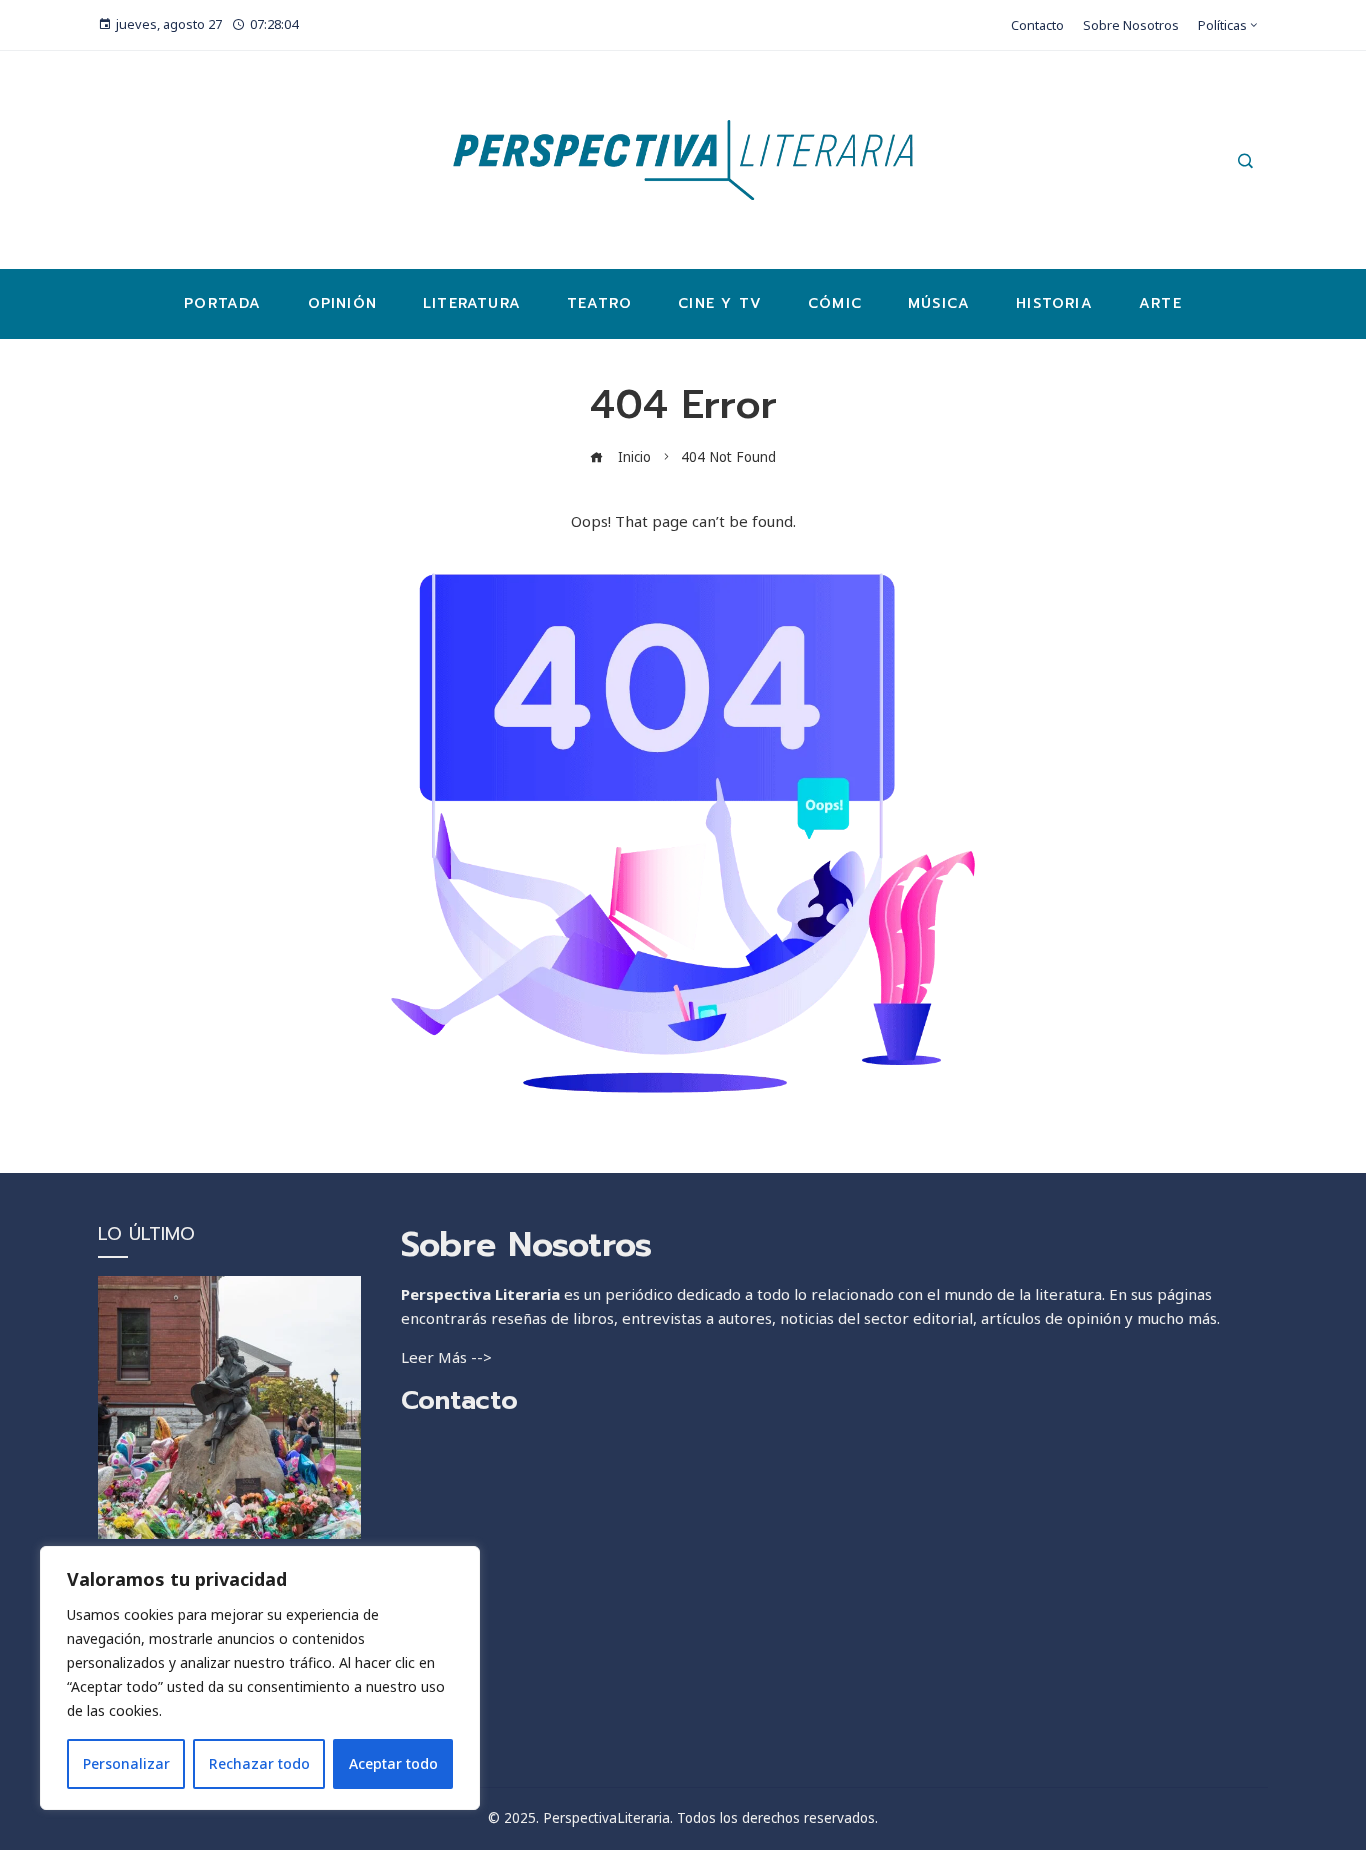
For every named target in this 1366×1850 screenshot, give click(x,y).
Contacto (459, 1400)
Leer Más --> (446, 1357)
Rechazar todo (259, 1763)
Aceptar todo (393, 1763)
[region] (260, 1678)
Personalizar (126, 1763)
